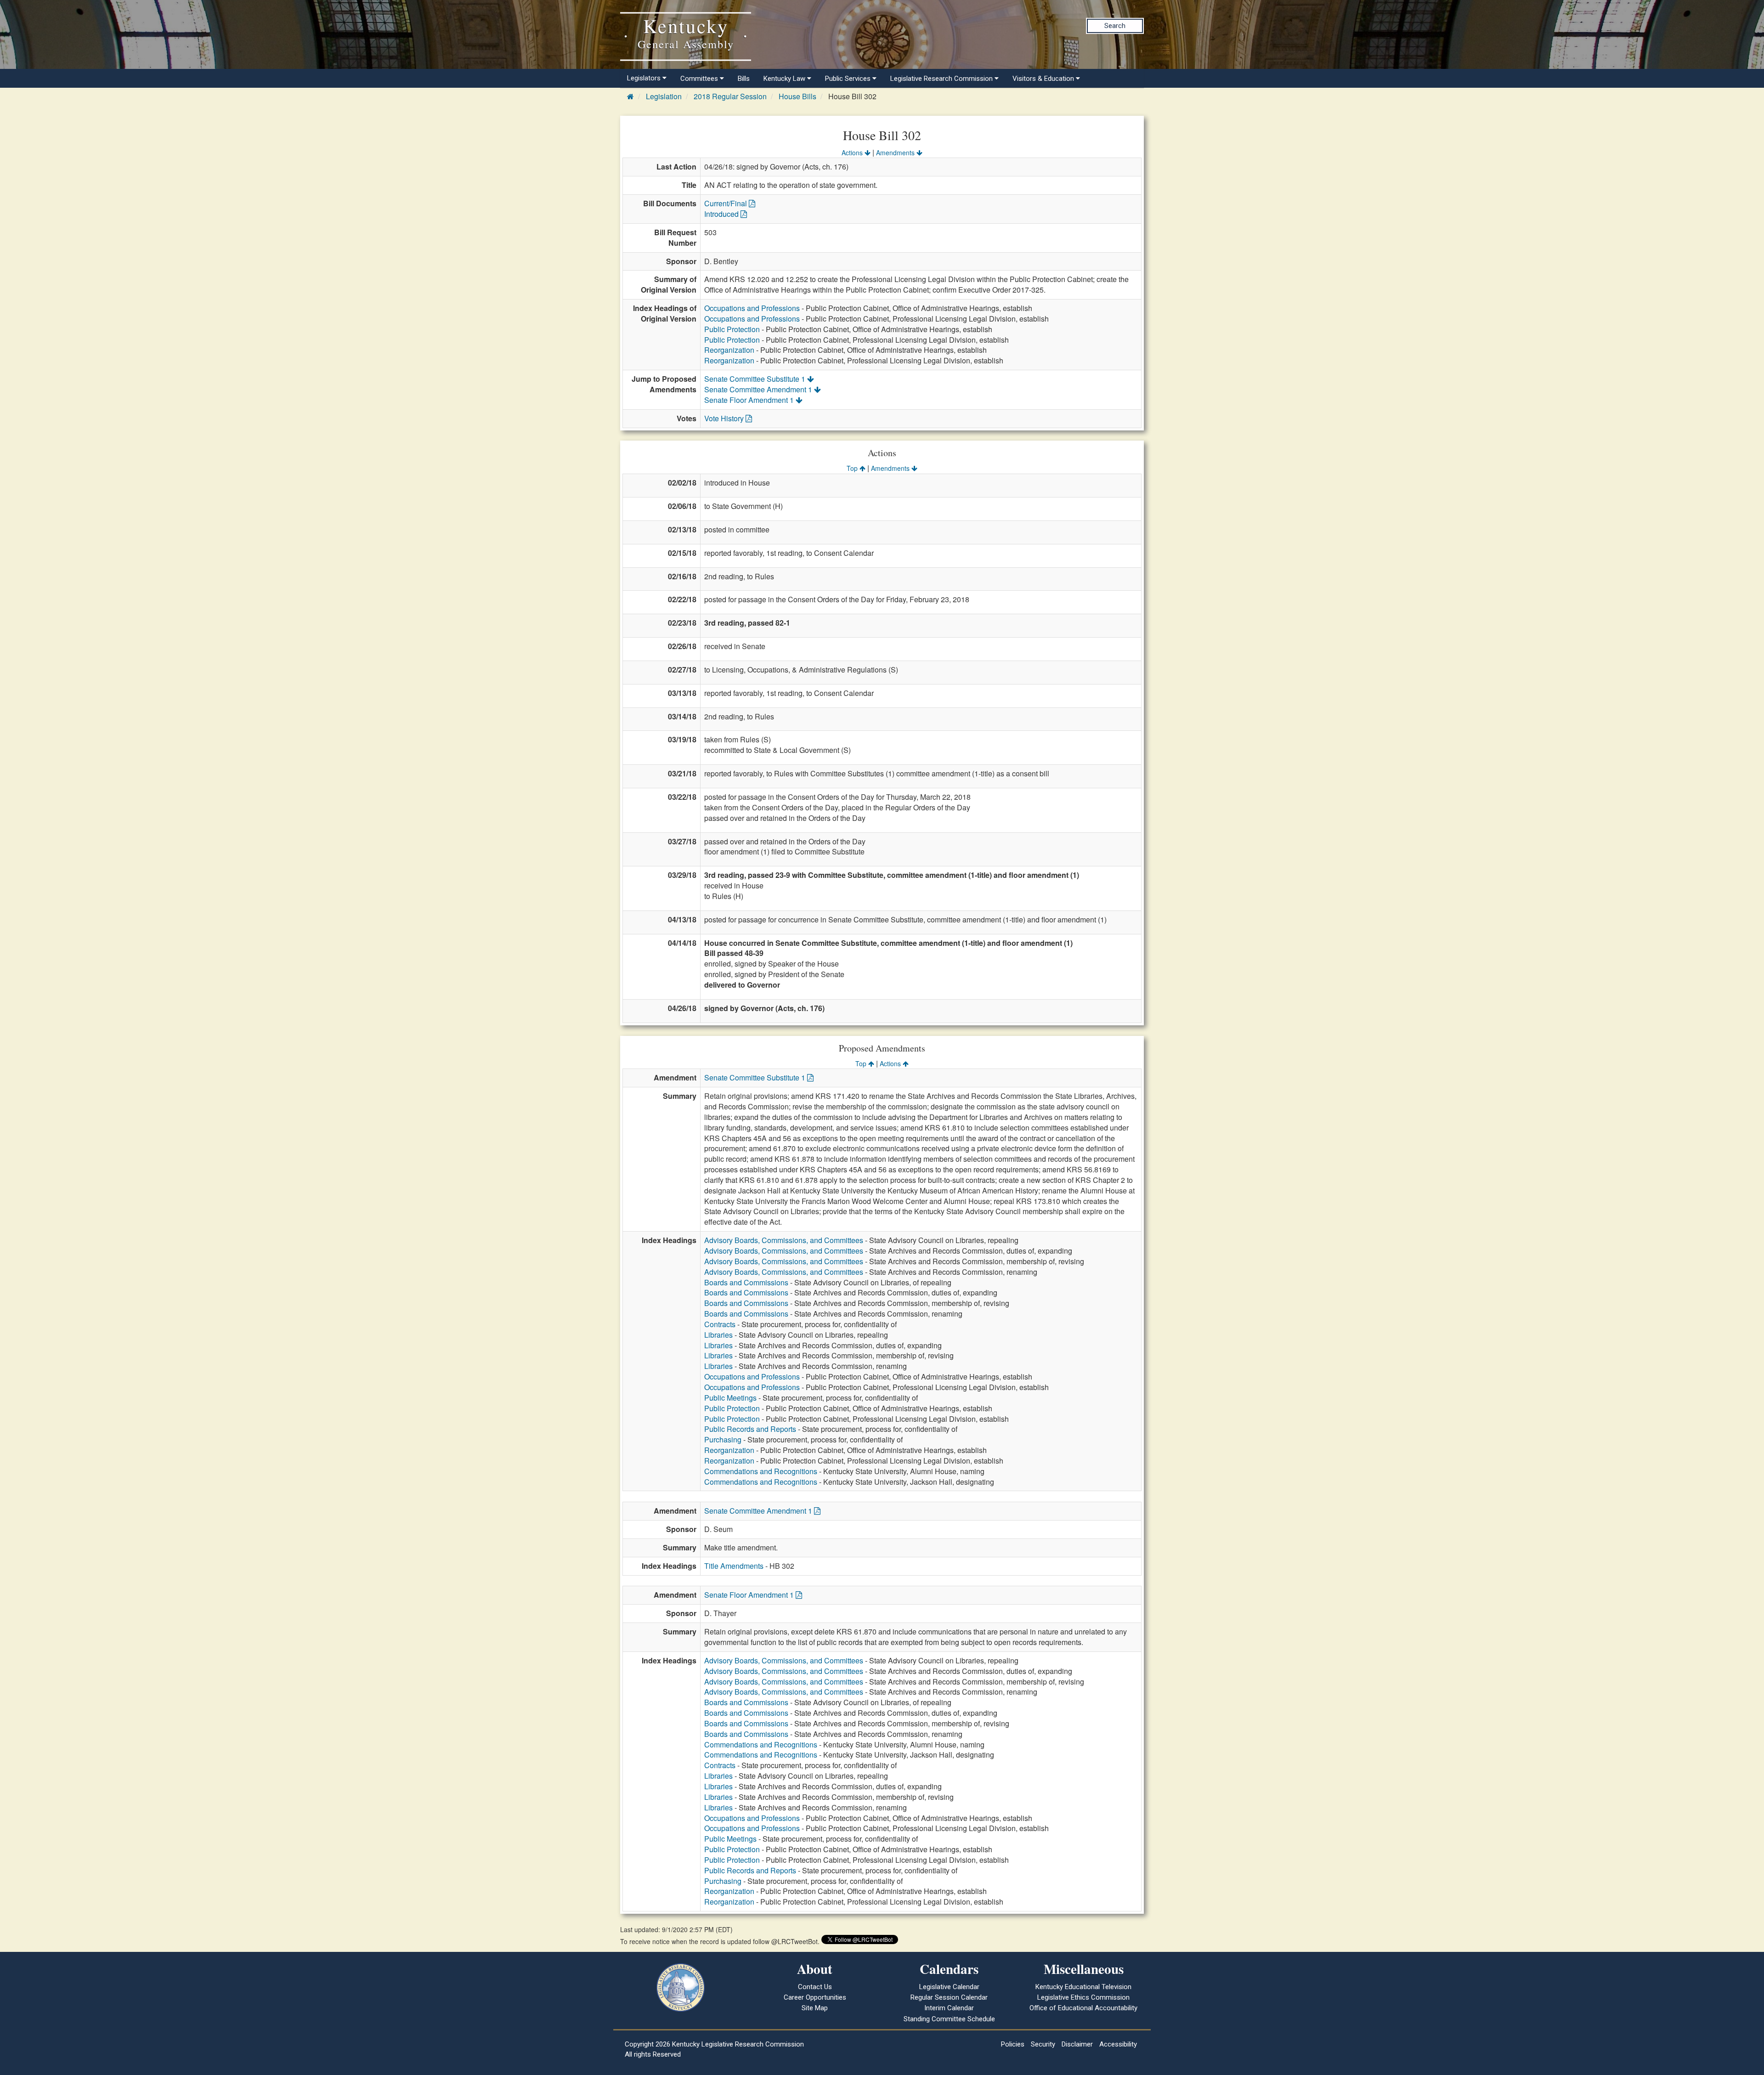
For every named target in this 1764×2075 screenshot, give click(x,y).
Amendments (896, 153)
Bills (744, 79)
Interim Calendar (949, 2008)
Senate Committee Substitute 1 (756, 379)
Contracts (720, 1324)
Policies (1013, 2044)
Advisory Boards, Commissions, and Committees (784, 1240)
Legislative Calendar (949, 1987)
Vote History (725, 418)
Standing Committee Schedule (949, 2019)
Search (1115, 26)
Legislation (664, 96)
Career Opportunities (815, 1997)
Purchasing (723, 1439)
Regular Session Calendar (949, 1997)
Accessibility (1118, 2044)
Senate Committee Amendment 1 (759, 389)
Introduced (722, 214)
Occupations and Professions (752, 308)
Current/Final (727, 203)
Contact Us (815, 1987)
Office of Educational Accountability (1083, 2008)
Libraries (718, 1335)
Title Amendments (734, 1566)
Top (853, 468)
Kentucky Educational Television (1083, 1987)
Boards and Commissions (746, 1282)
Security (1043, 2044)
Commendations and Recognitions (761, 1471)
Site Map (815, 2008)
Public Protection (732, 329)
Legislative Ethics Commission (1083, 1997)
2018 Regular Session (730, 96)
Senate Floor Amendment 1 (750, 400)
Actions (853, 153)
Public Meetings (730, 1398)
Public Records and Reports (750, 1429)
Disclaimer (1077, 2044)
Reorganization (729, 350)
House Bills (797, 96)
